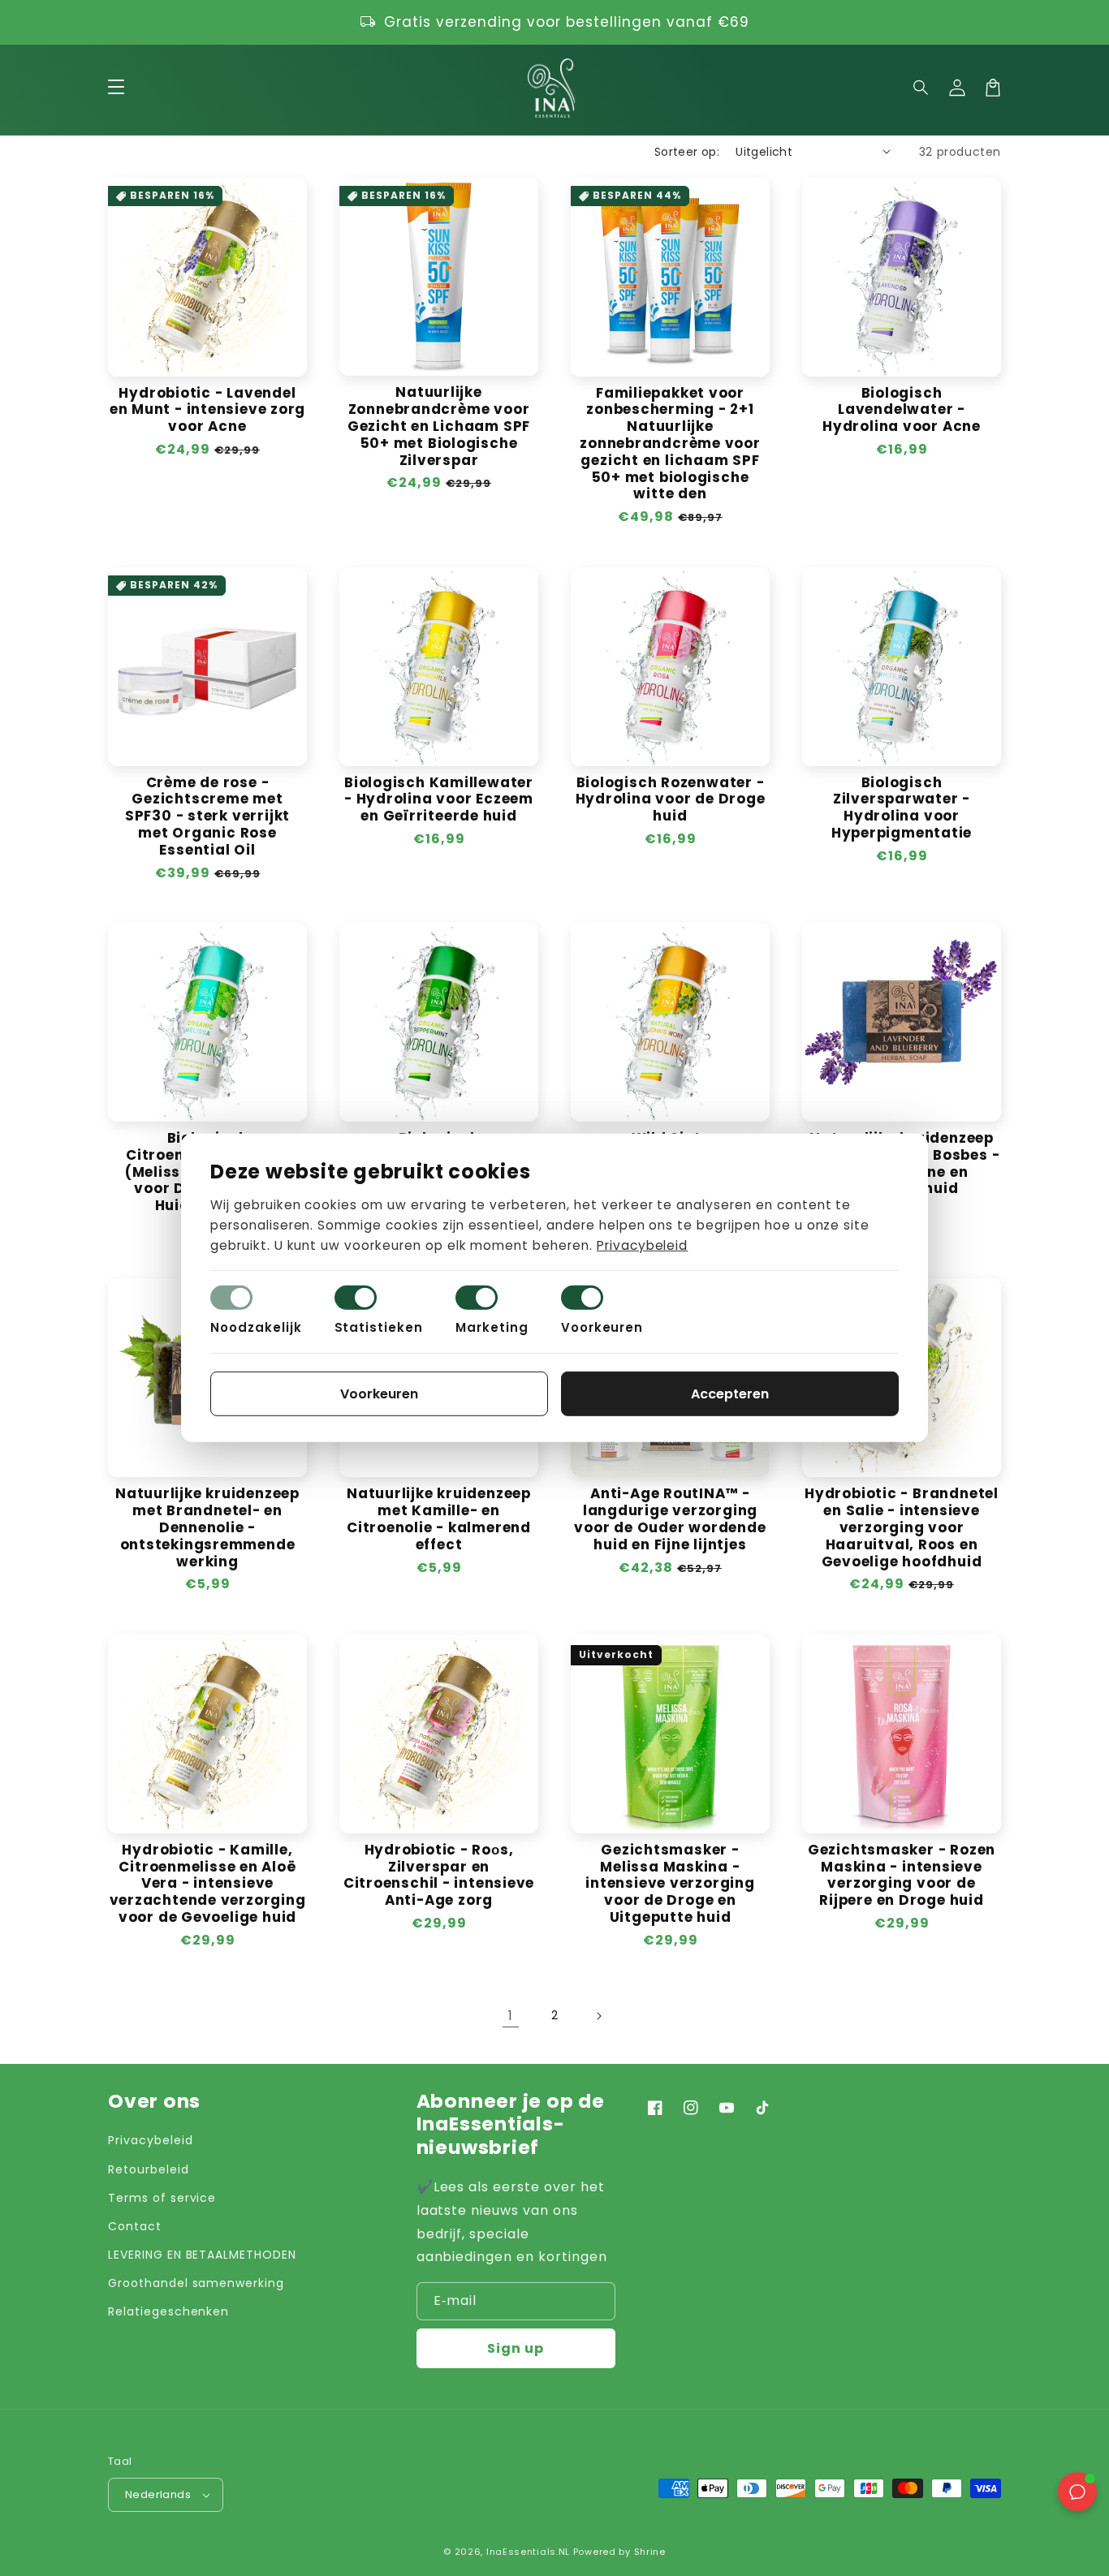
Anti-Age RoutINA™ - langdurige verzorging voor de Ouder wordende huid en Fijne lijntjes (670, 1519)
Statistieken (379, 1327)
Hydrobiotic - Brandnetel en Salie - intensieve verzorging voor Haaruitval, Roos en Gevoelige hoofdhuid (902, 1527)
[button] (921, 88)
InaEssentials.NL (528, 2552)
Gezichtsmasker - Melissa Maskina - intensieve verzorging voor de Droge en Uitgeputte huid (670, 1884)
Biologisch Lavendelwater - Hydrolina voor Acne (902, 410)
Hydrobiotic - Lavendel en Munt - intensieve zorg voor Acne (208, 410)
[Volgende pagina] (598, 2016)
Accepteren (730, 1394)
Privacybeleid (150, 2140)
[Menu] (116, 88)
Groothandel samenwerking (196, 2283)
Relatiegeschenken (168, 2311)
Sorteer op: (687, 152)
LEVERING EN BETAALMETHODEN (202, 2255)
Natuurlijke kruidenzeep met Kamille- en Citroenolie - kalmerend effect (439, 1519)
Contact (135, 2226)
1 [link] (511, 2016)
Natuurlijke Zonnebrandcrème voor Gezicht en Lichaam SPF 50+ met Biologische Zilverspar (439, 426)
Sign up (516, 2348)
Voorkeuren (602, 1327)
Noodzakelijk (256, 1327)
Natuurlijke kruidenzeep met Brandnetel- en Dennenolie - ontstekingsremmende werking (207, 1527)
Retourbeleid (149, 2169)
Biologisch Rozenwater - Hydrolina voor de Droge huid (671, 799)
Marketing (492, 1327)
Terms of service (162, 2198)
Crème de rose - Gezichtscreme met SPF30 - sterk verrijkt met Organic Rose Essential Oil (207, 816)
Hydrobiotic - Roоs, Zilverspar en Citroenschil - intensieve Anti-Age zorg (439, 1875)
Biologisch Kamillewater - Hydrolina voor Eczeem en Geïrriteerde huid (439, 799)
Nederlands (158, 2494)
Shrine (650, 2552)
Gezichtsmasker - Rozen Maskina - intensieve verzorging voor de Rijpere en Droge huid (902, 1875)
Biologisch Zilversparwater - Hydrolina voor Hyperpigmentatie (902, 808)
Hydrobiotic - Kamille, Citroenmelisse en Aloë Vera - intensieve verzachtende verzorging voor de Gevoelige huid (208, 1884)
